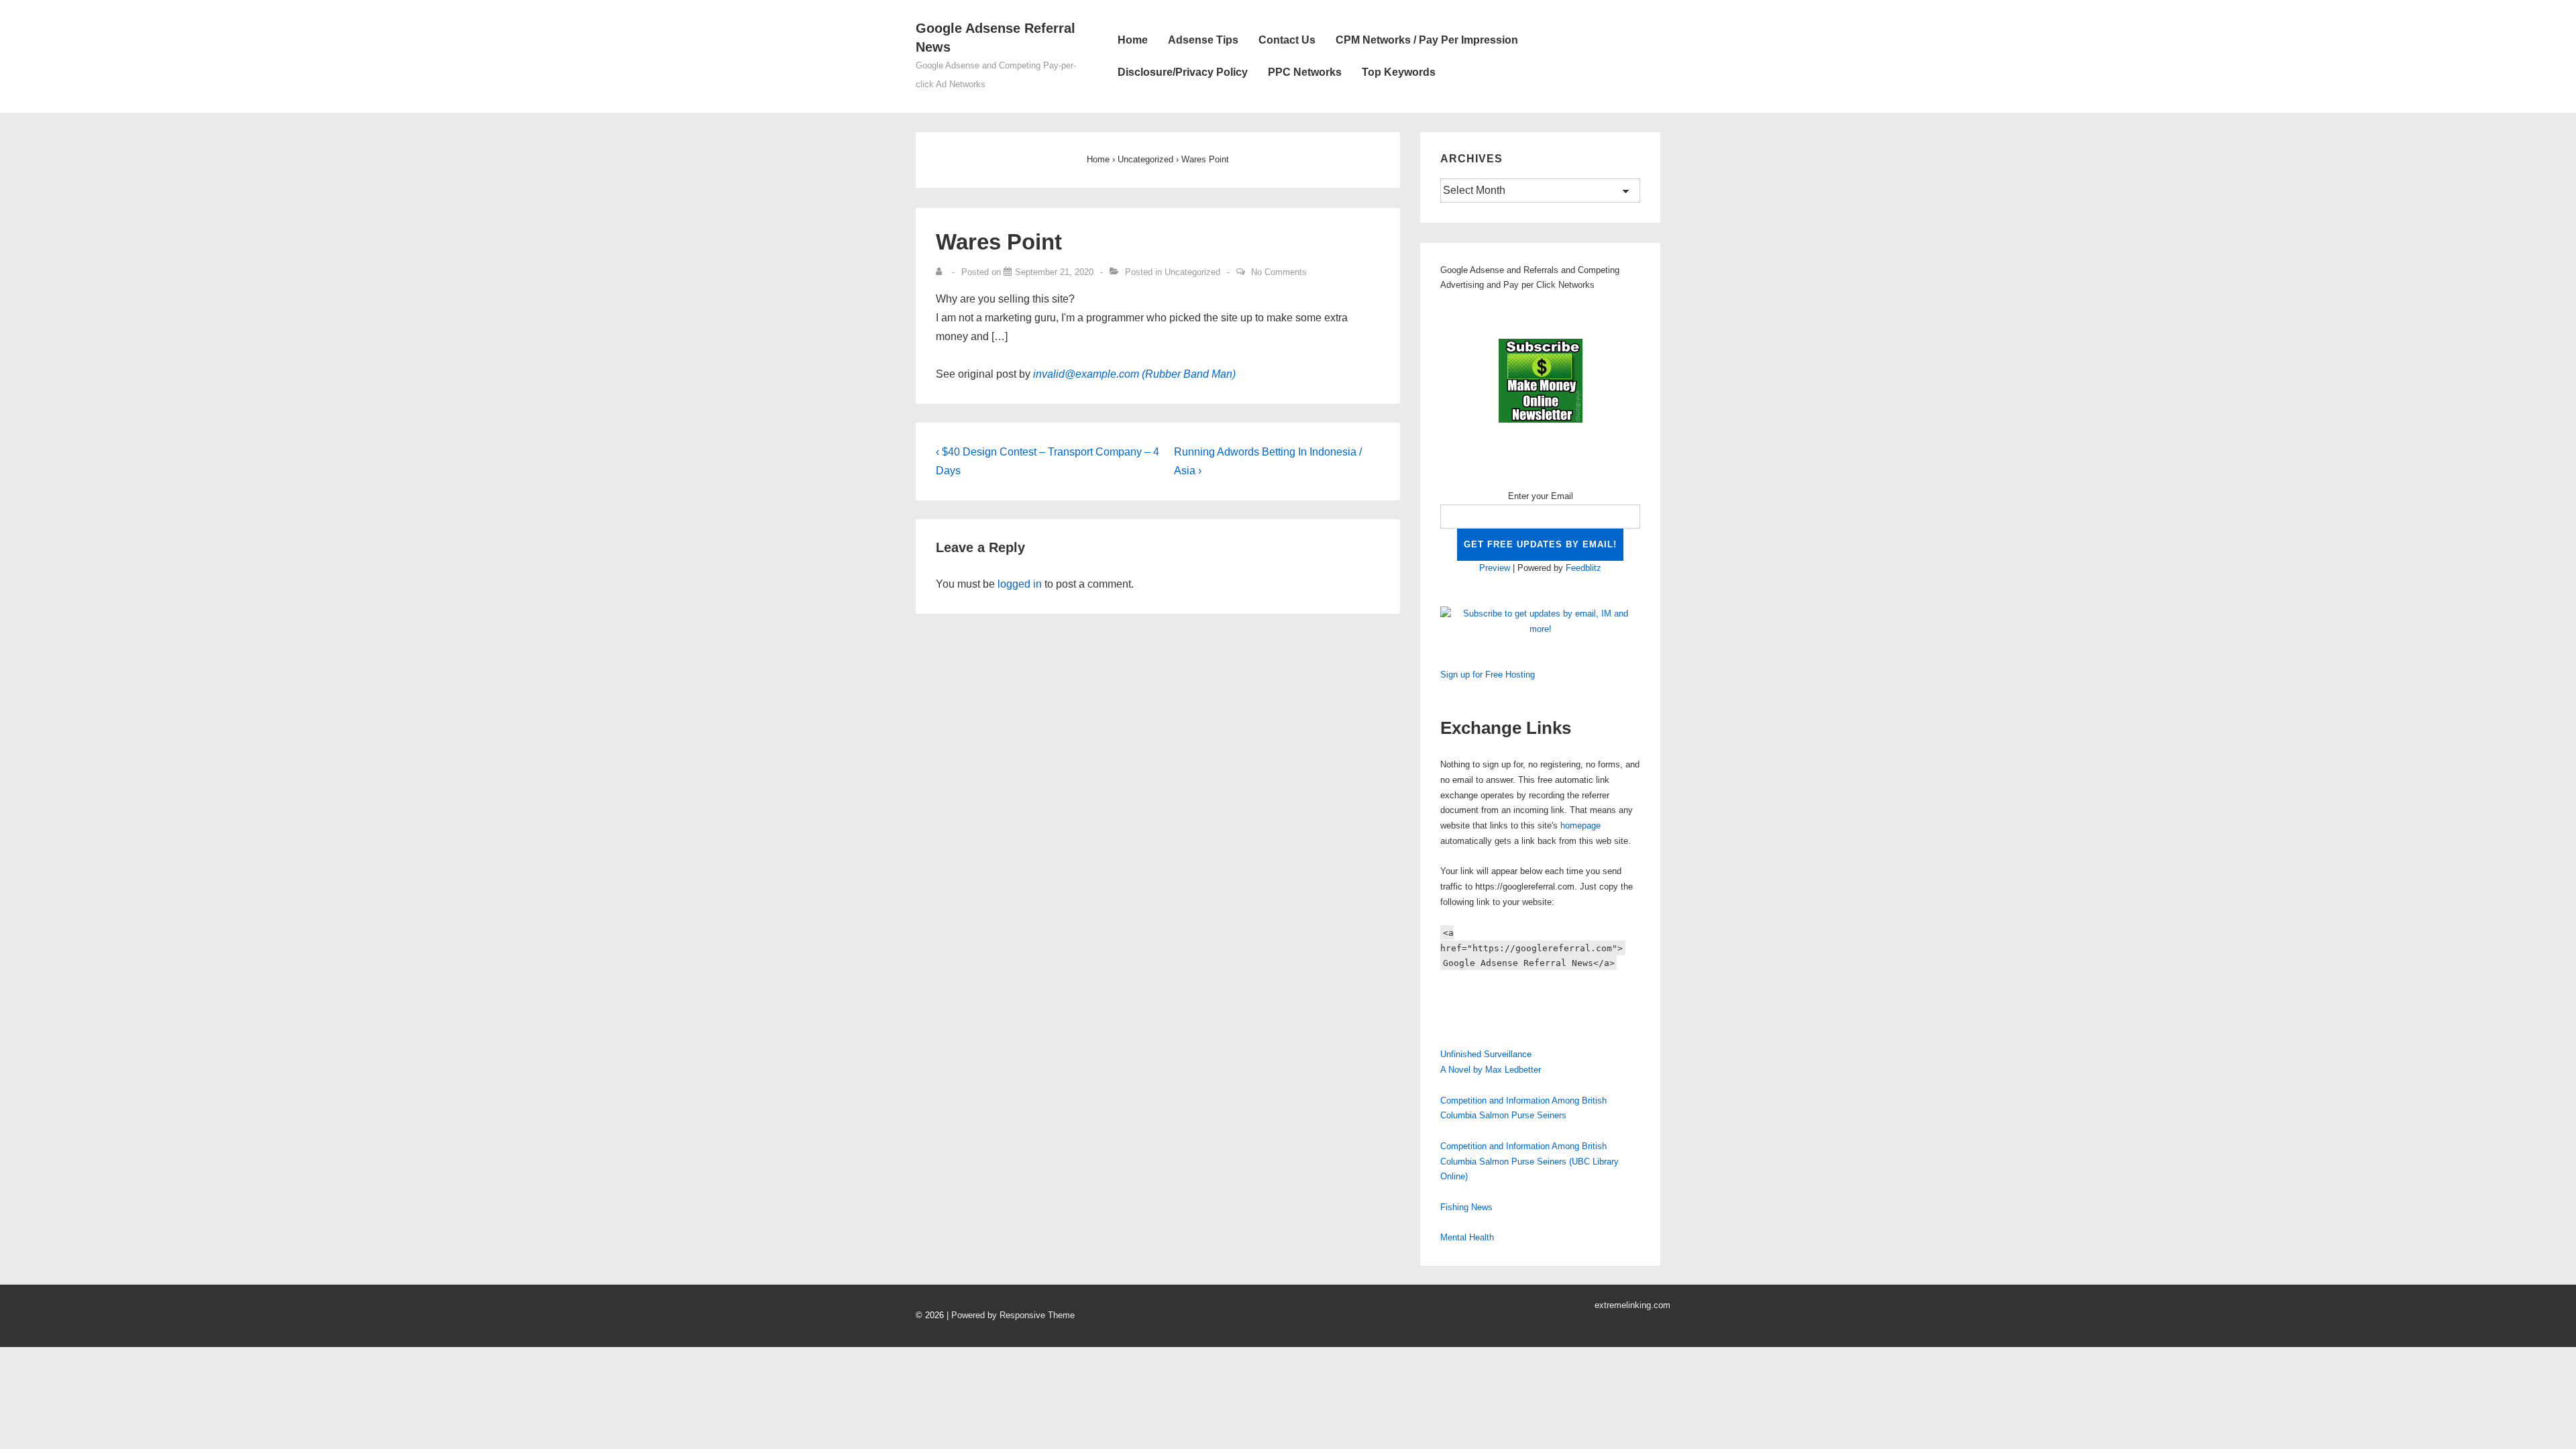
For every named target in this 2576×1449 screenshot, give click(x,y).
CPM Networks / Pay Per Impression (1427, 40)
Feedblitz (1584, 568)
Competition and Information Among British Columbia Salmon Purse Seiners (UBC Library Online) (1529, 1162)
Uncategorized (1192, 272)
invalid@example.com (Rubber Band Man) (1134, 374)
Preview (1495, 568)
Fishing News (1466, 1207)
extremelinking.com (1632, 1305)
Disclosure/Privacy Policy (1183, 72)
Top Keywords (1399, 72)
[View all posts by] (942, 272)
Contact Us (1287, 40)
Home (1133, 40)
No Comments (1279, 272)
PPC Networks (1305, 72)
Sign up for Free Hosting (1488, 675)
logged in (1020, 584)
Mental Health (1467, 1237)
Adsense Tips (1203, 40)
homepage (1580, 825)
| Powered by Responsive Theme (1011, 1315)
